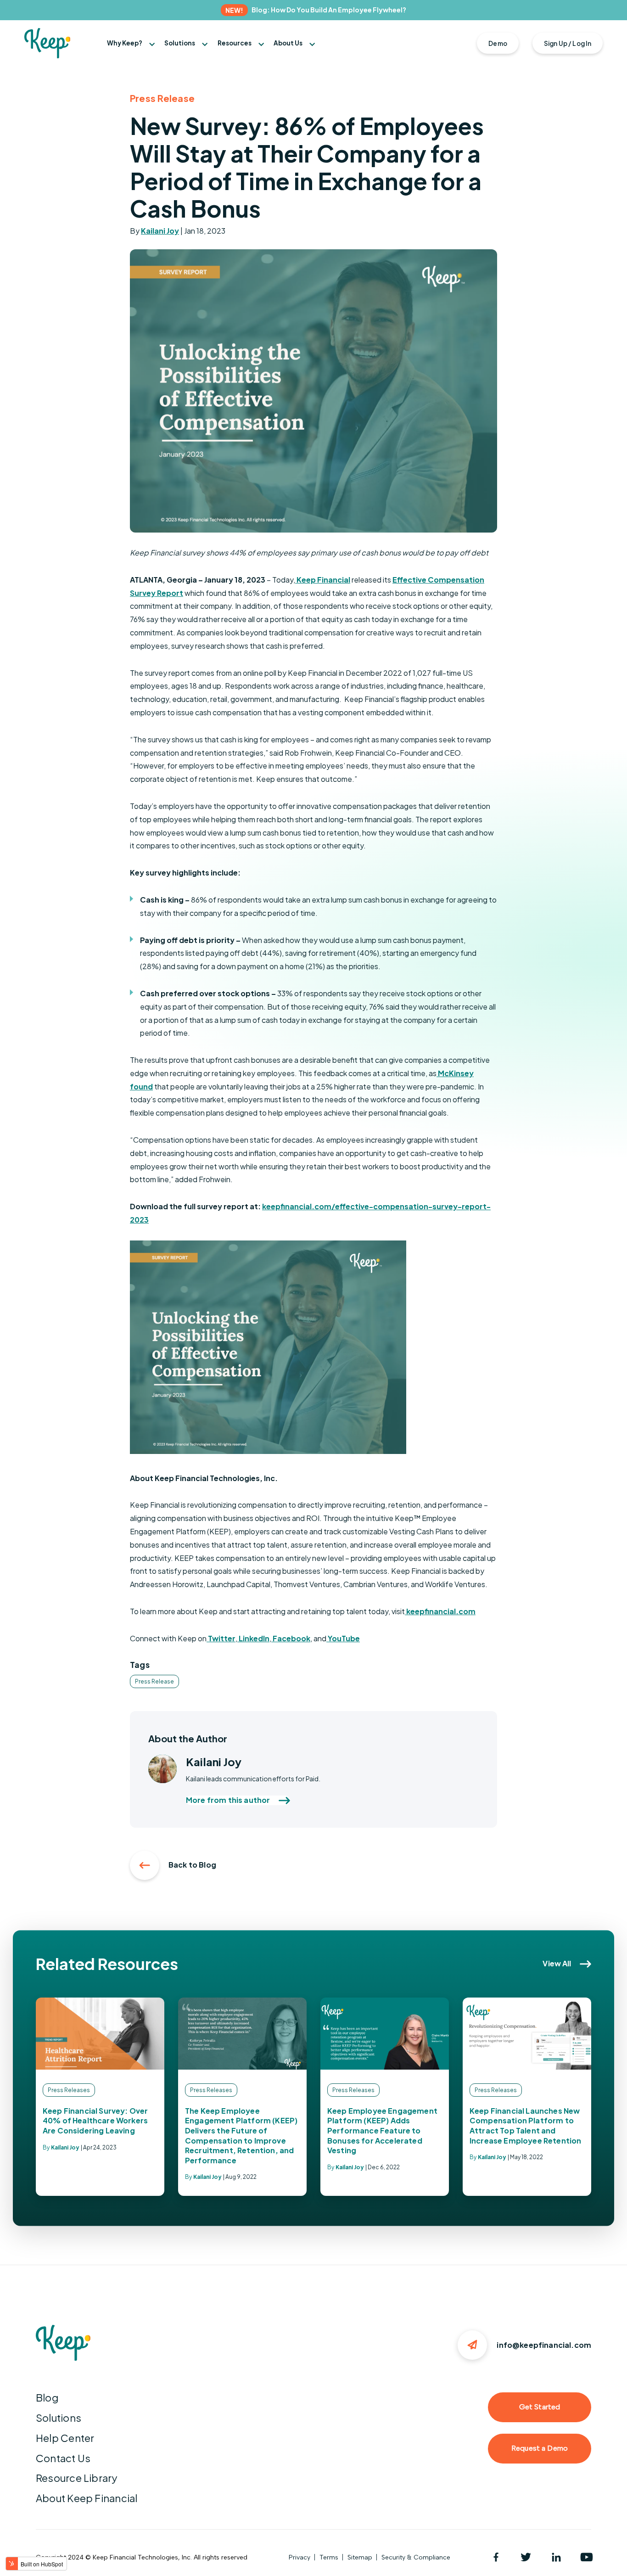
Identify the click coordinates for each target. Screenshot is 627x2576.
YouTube (343, 1638)
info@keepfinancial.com (544, 2345)
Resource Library (77, 2478)
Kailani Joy (160, 231)
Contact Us (63, 2458)
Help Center (65, 2438)
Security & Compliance (416, 2557)
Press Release (154, 1681)
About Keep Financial (87, 2498)
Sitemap (360, 2557)
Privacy (300, 2557)
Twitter (221, 1638)
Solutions (59, 2418)
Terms (329, 2557)
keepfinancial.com (440, 1611)
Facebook (291, 1638)
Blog (47, 2397)
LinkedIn (253, 1638)
